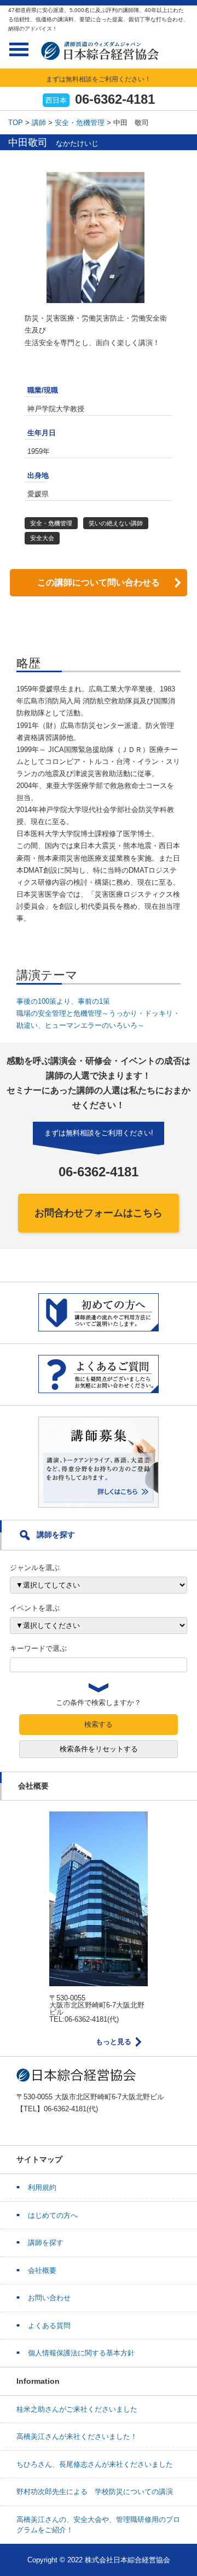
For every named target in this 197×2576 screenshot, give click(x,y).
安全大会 (42, 538)
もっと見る (114, 2042)
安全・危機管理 (80, 123)
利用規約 (42, 2187)
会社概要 (42, 2270)
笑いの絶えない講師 (116, 523)
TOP (16, 123)
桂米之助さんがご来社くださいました (77, 2409)
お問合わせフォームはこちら (99, 1213)
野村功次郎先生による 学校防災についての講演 (95, 2492)
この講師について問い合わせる (99, 582)
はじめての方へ (53, 2215)
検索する (99, 1724)
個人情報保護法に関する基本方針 (81, 2353)
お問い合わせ (49, 2298)
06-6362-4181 (115, 99)
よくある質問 (49, 2326)
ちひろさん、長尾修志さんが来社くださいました (95, 2464)
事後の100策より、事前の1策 (63, 1001)
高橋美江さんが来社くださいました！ (77, 2436)
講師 (39, 123)
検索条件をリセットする (99, 1749)
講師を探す (46, 2243)
